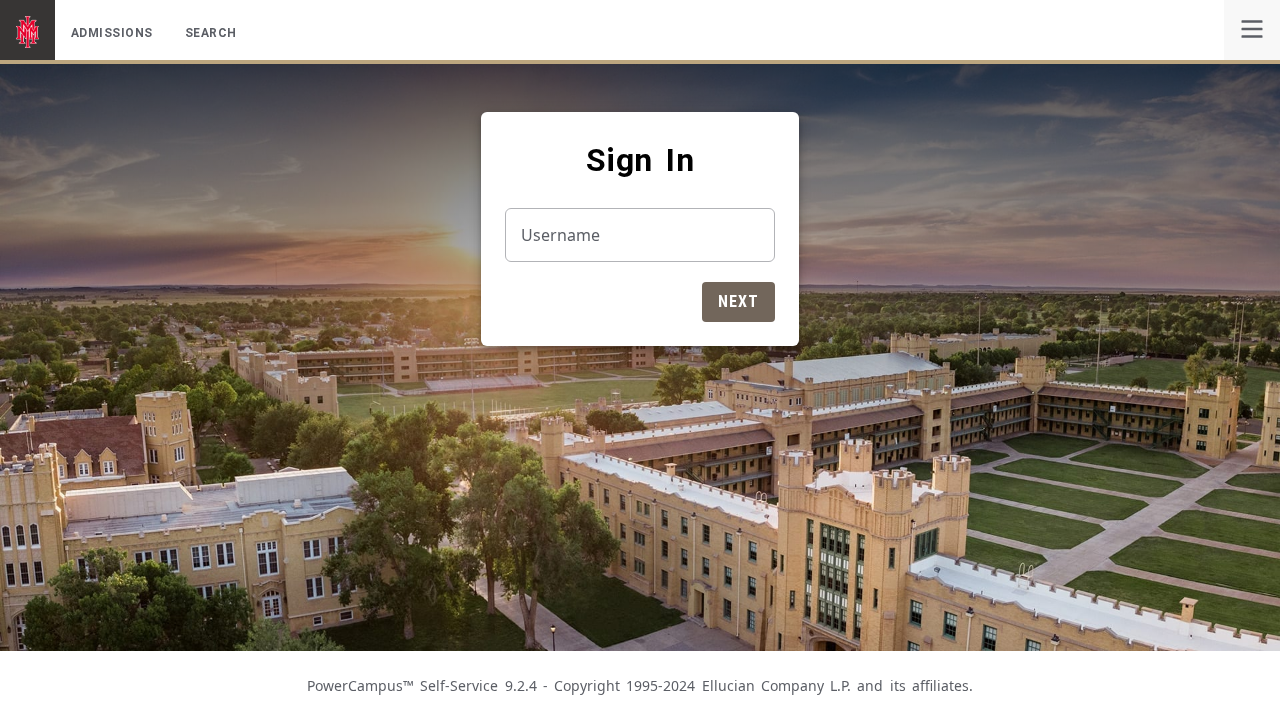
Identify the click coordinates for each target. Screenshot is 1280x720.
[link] (1252, 30)
